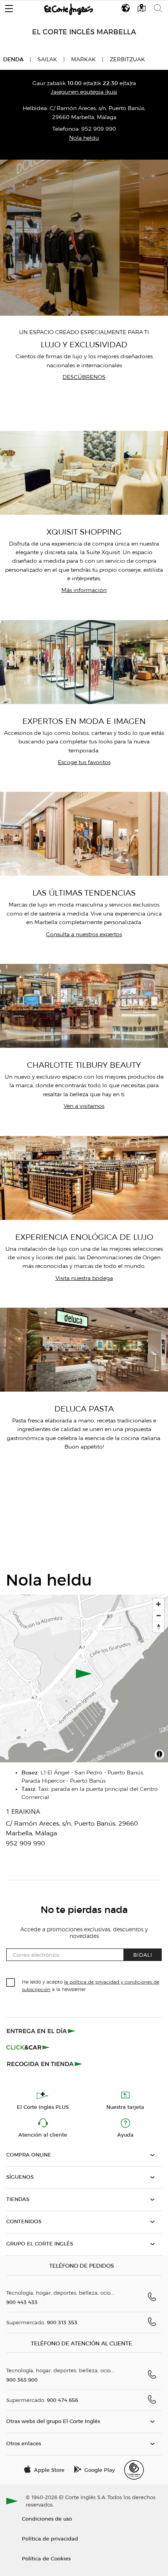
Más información (84, 590)
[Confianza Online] (134, 2470)
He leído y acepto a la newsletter (91, 1985)
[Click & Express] (42, 2031)
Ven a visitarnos (84, 1106)
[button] (9, 7)
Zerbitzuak (127, 60)
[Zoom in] (158, 1604)
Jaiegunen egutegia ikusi (84, 92)
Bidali (143, 1955)
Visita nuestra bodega (84, 1278)
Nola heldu (84, 138)
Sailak (47, 60)
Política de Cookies (46, 2558)
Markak (83, 60)
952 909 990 (99, 129)
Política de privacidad (50, 2538)
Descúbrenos (84, 377)
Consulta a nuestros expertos (84, 934)
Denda (13, 59)
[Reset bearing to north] (158, 1627)
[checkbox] (11, 1983)
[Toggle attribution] (159, 1755)
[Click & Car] (28, 2047)
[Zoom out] (158, 1615)
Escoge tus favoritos (84, 762)
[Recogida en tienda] (45, 2064)
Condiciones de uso (47, 2518)
